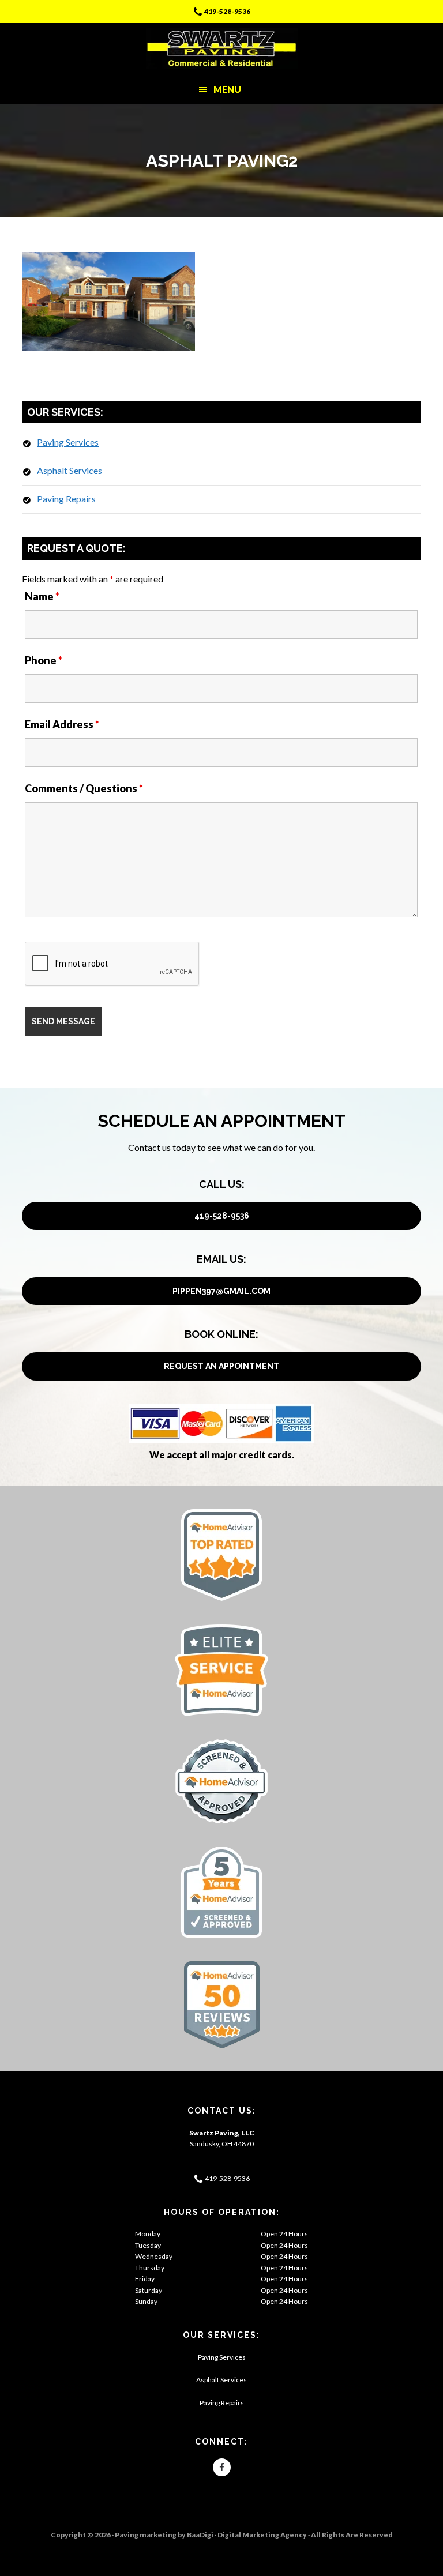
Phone (44, 660)
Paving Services (68, 442)
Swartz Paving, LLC (222, 49)
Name (42, 596)
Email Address (62, 724)
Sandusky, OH (211, 2144)
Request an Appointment (221, 1366)
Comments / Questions (84, 788)
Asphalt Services (70, 470)
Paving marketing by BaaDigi (164, 2535)
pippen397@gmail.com (221, 1291)
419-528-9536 (227, 11)
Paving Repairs (66, 499)
